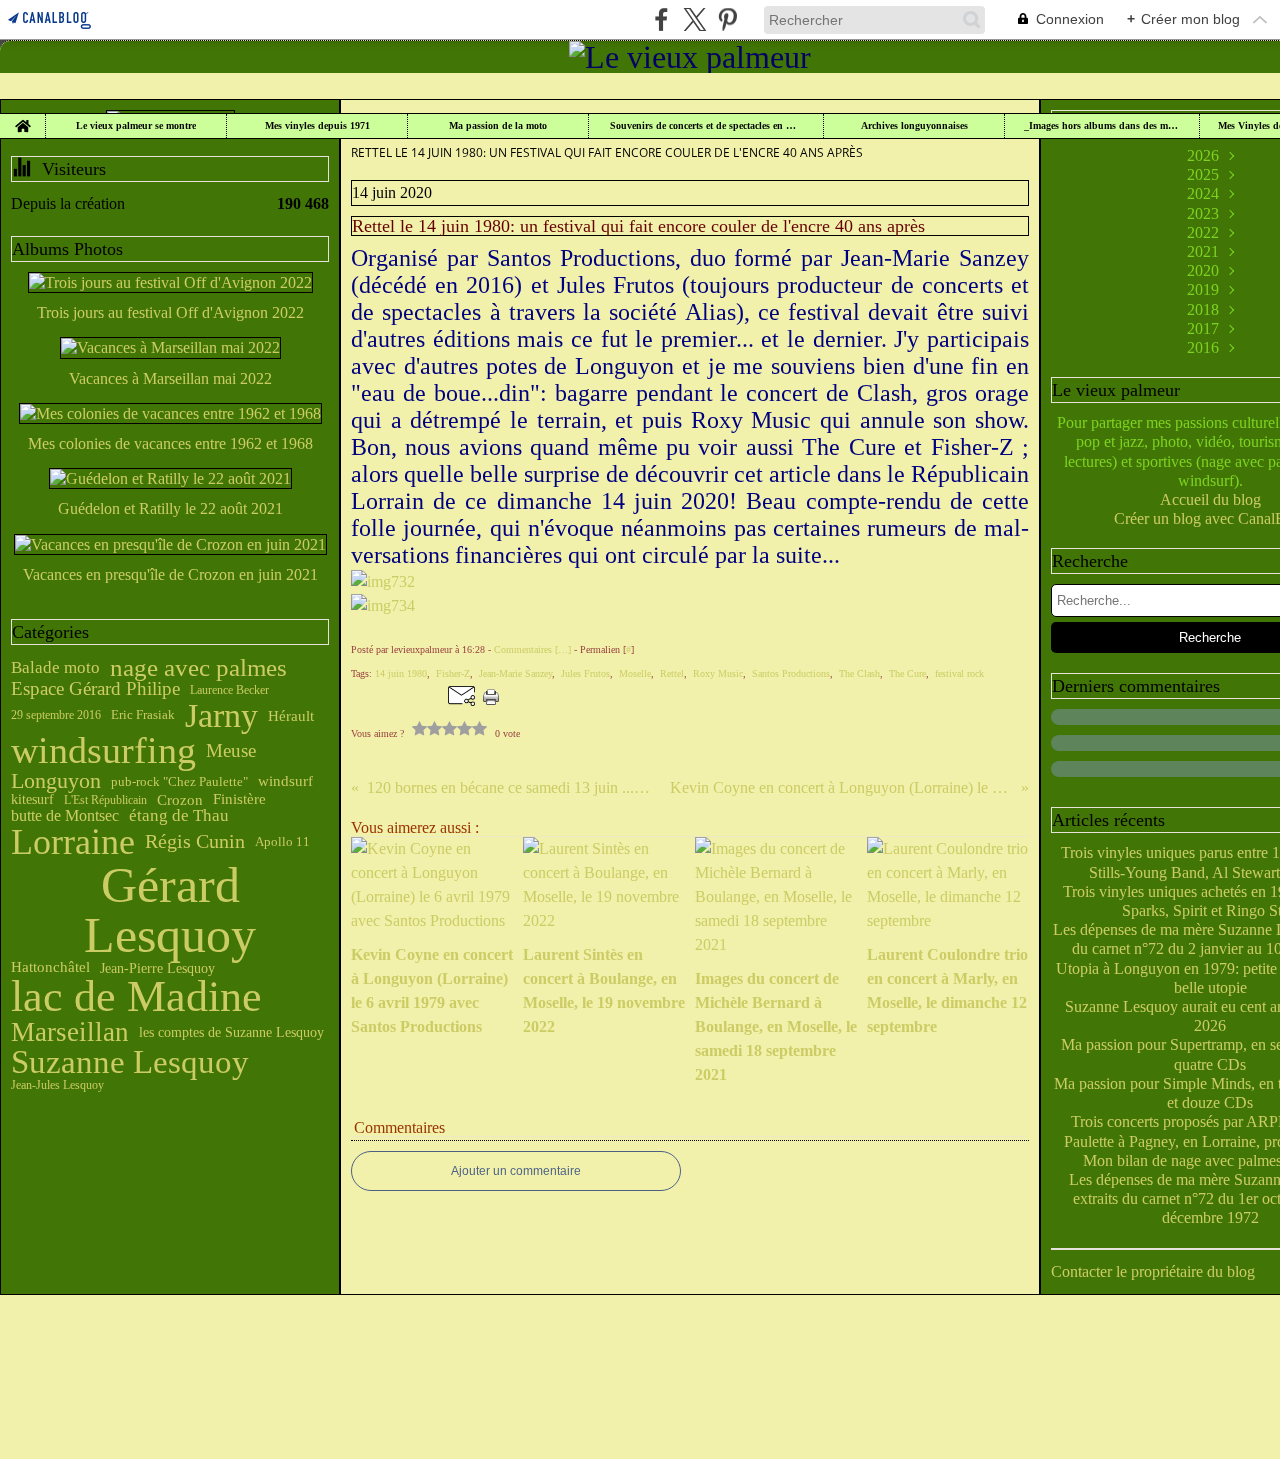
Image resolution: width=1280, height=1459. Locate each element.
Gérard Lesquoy (170, 910)
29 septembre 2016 (56, 715)
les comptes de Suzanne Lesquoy (231, 1032)
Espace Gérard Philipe (95, 689)
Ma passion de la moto (498, 126)
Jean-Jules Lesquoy (57, 1085)
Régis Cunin (195, 842)
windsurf (285, 781)
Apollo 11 (282, 842)
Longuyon (56, 781)
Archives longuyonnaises (914, 126)
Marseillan (70, 1032)
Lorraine (73, 843)
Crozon (180, 800)
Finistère (239, 799)
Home (22, 119)
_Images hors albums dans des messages (1102, 126)
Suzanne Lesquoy (130, 1062)
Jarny (221, 716)
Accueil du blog (1210, 499)
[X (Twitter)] (694, 19)
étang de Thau (179, 815)
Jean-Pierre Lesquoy (157, 968)
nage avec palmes (198, 667)
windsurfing (103, 751)
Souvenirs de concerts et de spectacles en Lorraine (706, 126)
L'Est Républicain (105, 800)
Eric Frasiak (143, 715)
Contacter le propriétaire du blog (1153, 1271)
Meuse (231, 751)
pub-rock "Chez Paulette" (179, 781)
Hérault (291, 715)
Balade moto (55, 667)
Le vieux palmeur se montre (136, 126)
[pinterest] (727, 19)
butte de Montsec (65, 816)
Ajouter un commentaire (516, 1171)
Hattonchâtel (50, 967)
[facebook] (661, 19)
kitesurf (32, 800)
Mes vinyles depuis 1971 (317, 126)
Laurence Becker (229, 690)
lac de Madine (136, 997)
